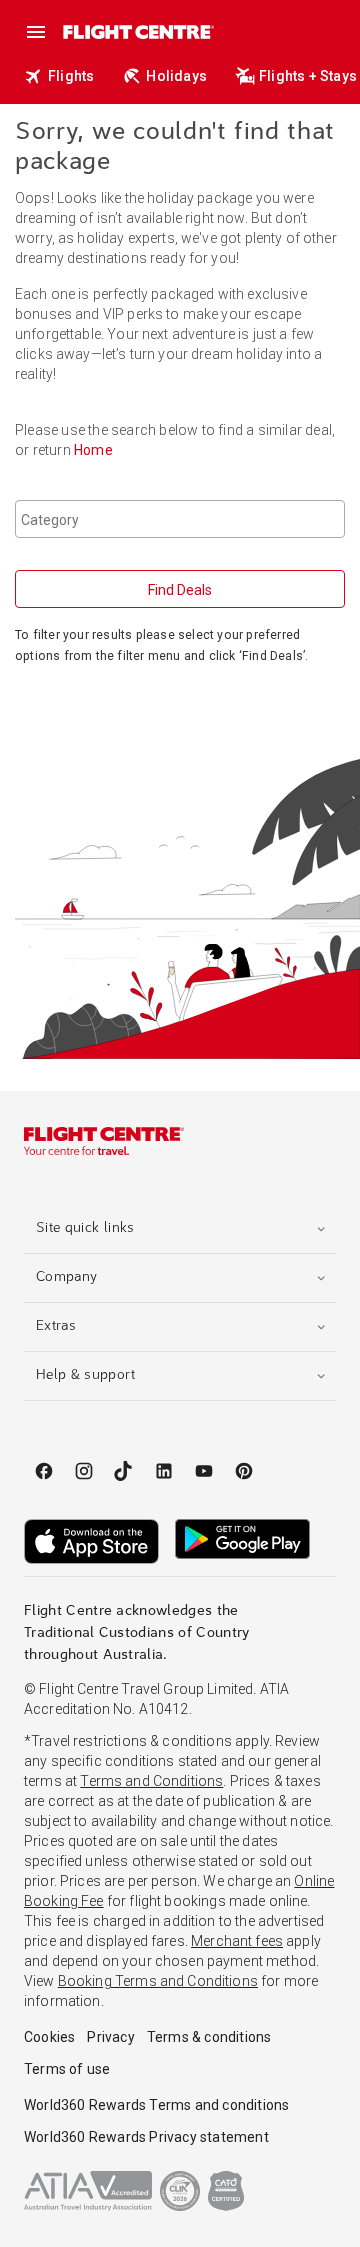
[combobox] (180, 519)
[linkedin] (164, 1471)
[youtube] (204, 1471)
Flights (71, 76)
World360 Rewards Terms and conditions (156, 2105)
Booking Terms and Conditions (158, 1981)
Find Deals (180, 590)
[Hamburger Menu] (36, 32)
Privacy (110, 2037)
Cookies (49, 2037)
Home (93, 450)
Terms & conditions (209, 2037)
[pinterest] (244, 1471)
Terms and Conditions (151, 1781)
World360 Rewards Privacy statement (146, 2137)
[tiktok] (124, 1471)
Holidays (176, 76)
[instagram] (84, 1471)
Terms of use (67, 2069)
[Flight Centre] (137, 31)
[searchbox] (182, 519)
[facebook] (44, 1471)
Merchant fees (237, 1941)
